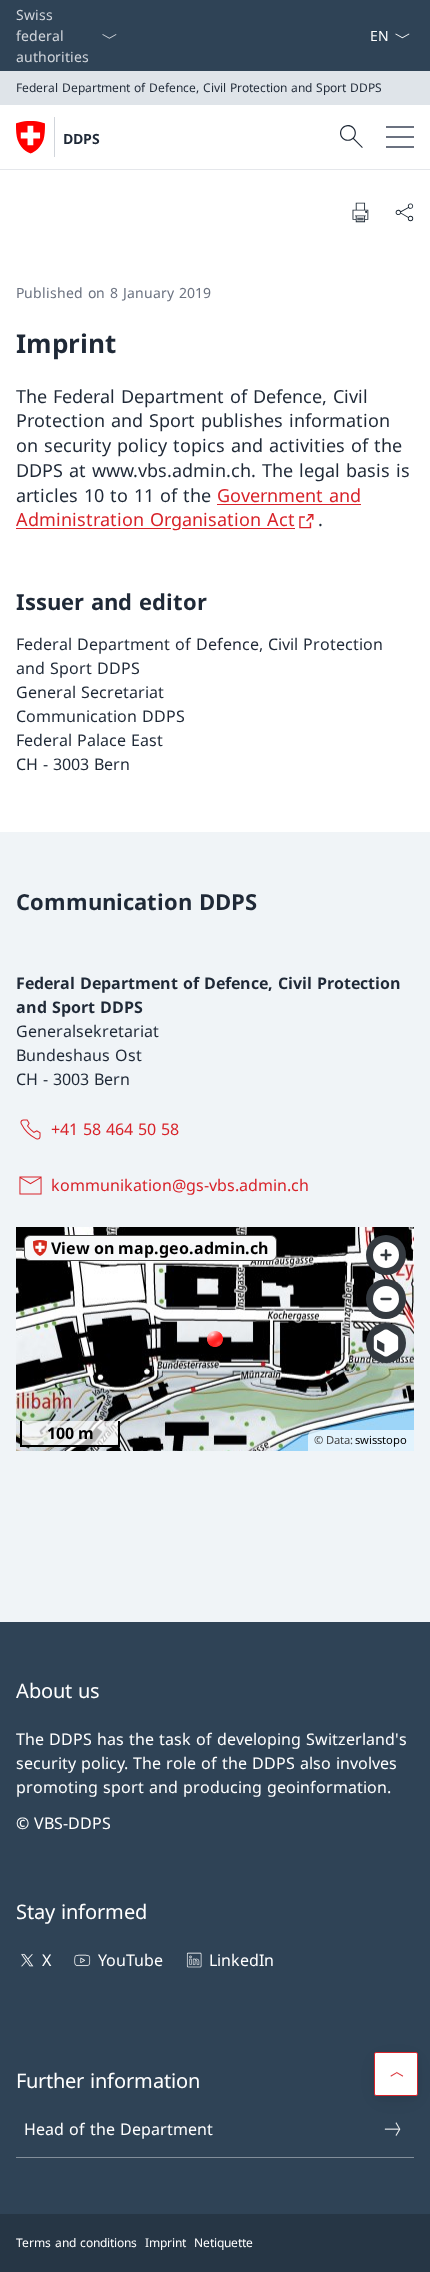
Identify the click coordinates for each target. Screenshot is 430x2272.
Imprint (165, 2242)
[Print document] (360, 212)
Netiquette (223, 2242)
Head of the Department (118, 2129)
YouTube (130, 1960)
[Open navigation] (400, 137)
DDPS (81, 138)
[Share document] (404, 212)
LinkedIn (241, 1960)
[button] (396, 2074)
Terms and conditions (76, 2242)
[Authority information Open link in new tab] (361, 35)
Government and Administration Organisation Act (188, 507)
